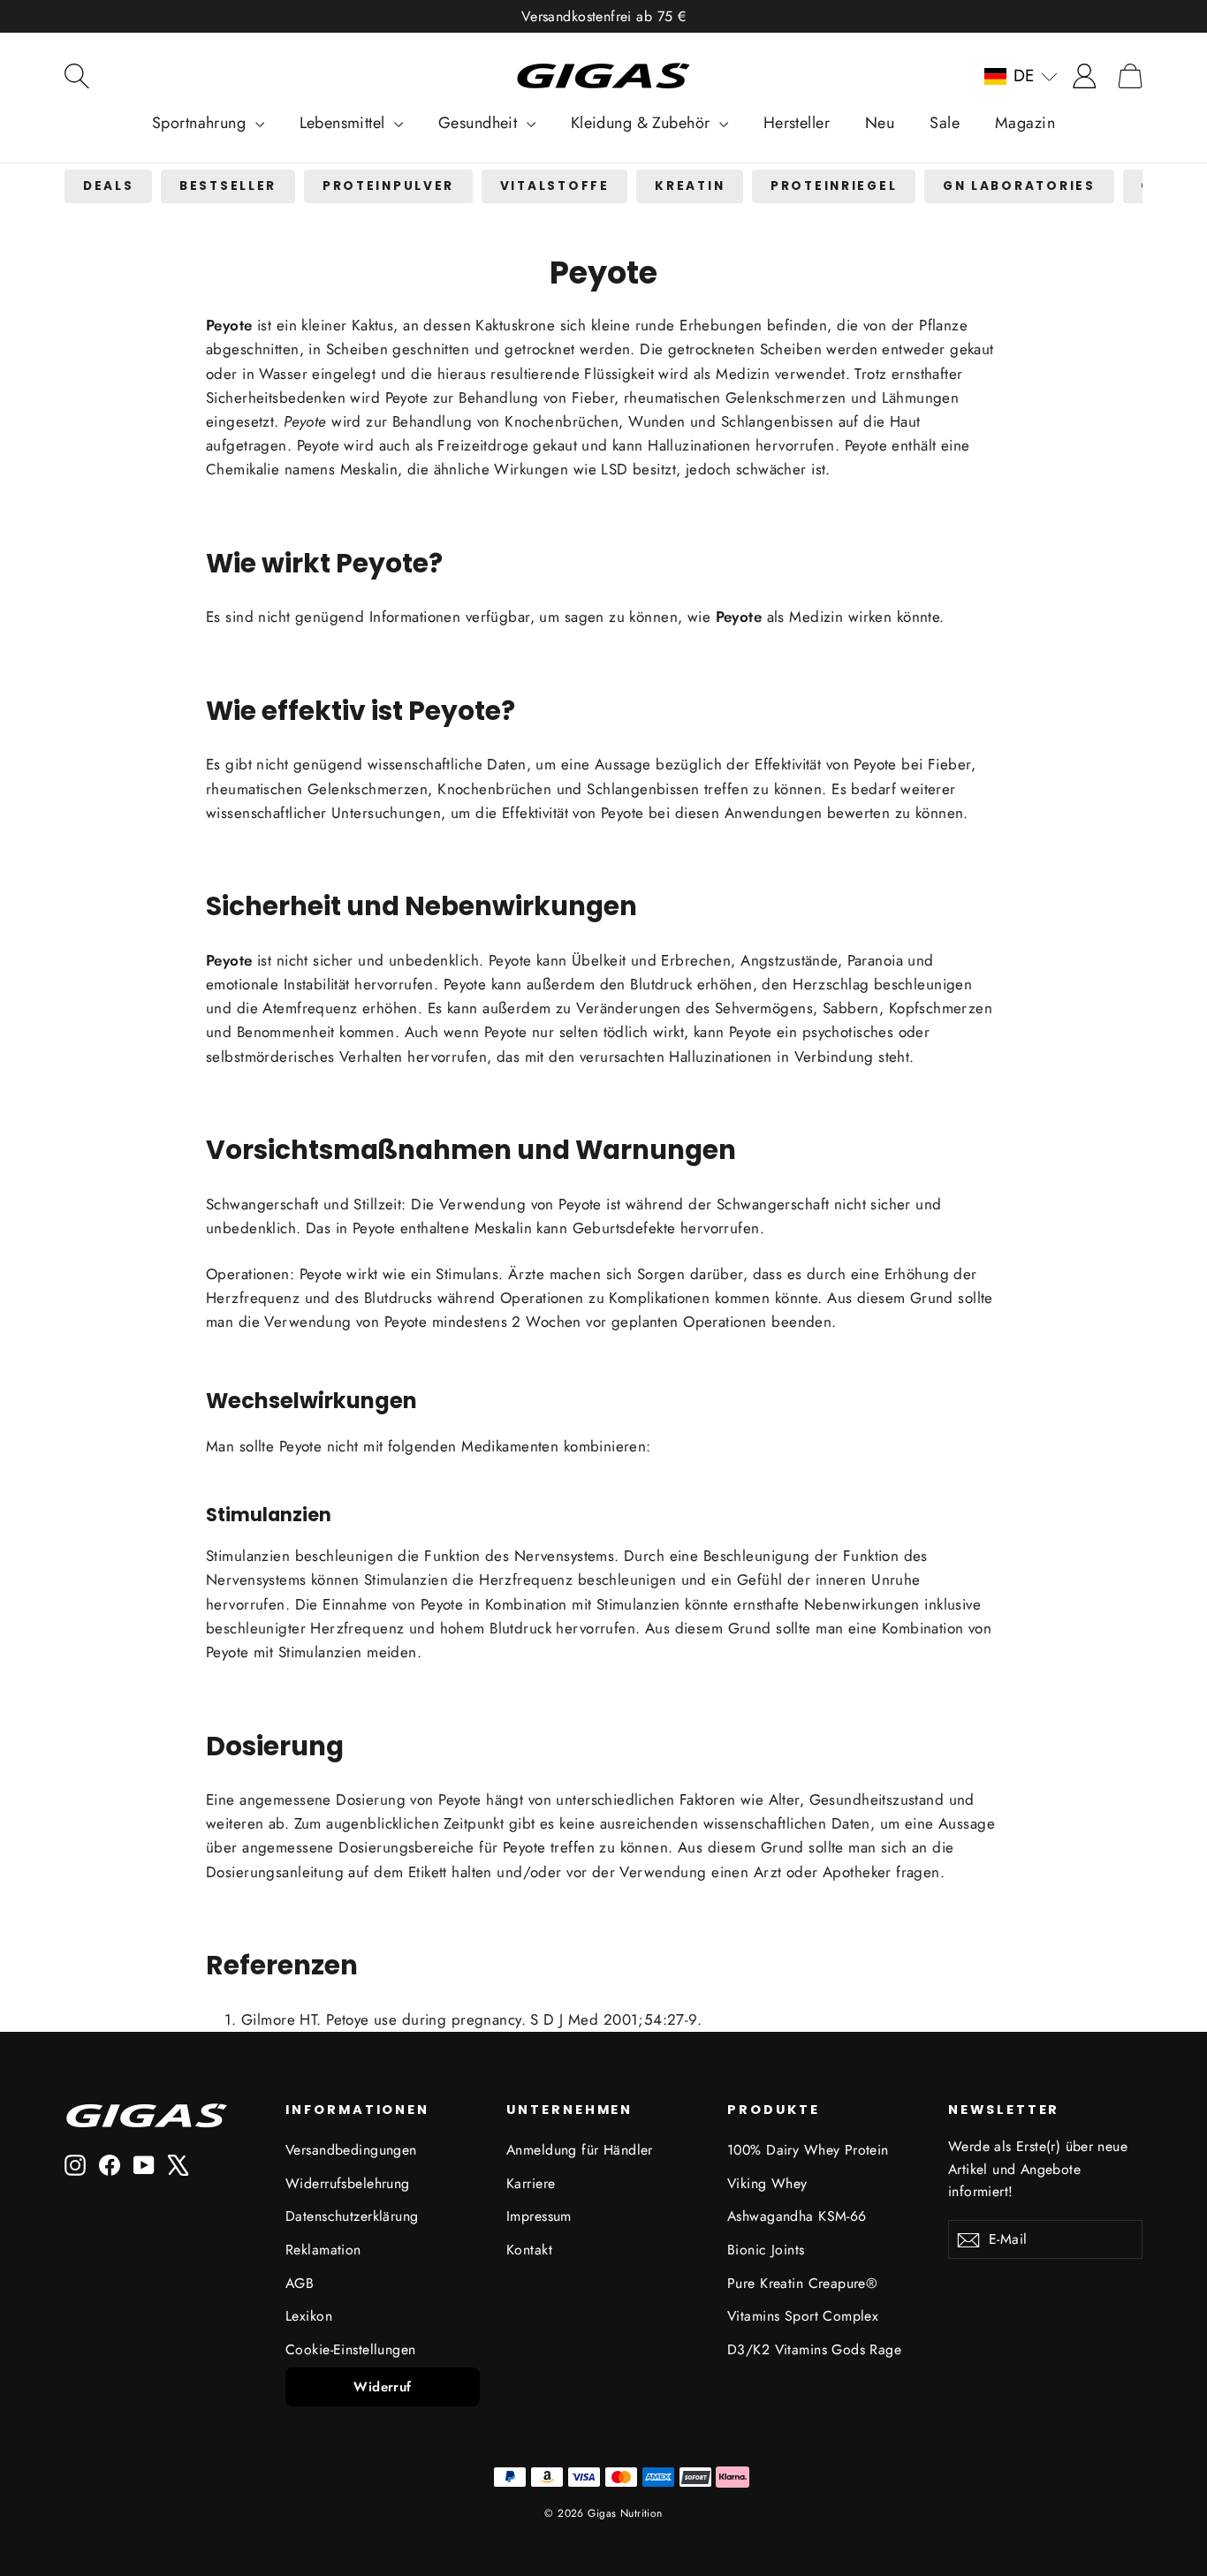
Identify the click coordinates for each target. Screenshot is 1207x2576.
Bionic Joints (766, 2250)
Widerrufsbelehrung (348, 2183)
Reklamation (323, 2250)
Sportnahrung (201, 123)
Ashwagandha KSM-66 (797, 2216)
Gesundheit (480, 123)
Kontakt (529, 2250)
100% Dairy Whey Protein (808, 2150)
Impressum (539, 2216)
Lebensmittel (345, 123)
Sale (945, 123)
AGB (300, 2283)
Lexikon (309, 2316)
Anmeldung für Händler (580, 2150)
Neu (880, 123)
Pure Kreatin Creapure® (802, 2283)
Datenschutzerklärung (352, 2216)
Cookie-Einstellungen (351, 2349)
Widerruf (382, 2387)
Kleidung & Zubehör (643, 123)
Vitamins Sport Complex (803, 2316)
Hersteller (797, 123)
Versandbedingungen (351, 2150)
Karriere (531, 2183)
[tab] (108, 187)
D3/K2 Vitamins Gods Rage (814, 2349)
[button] (1021, 76)
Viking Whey (767, 2183)
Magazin (1025, 123)
